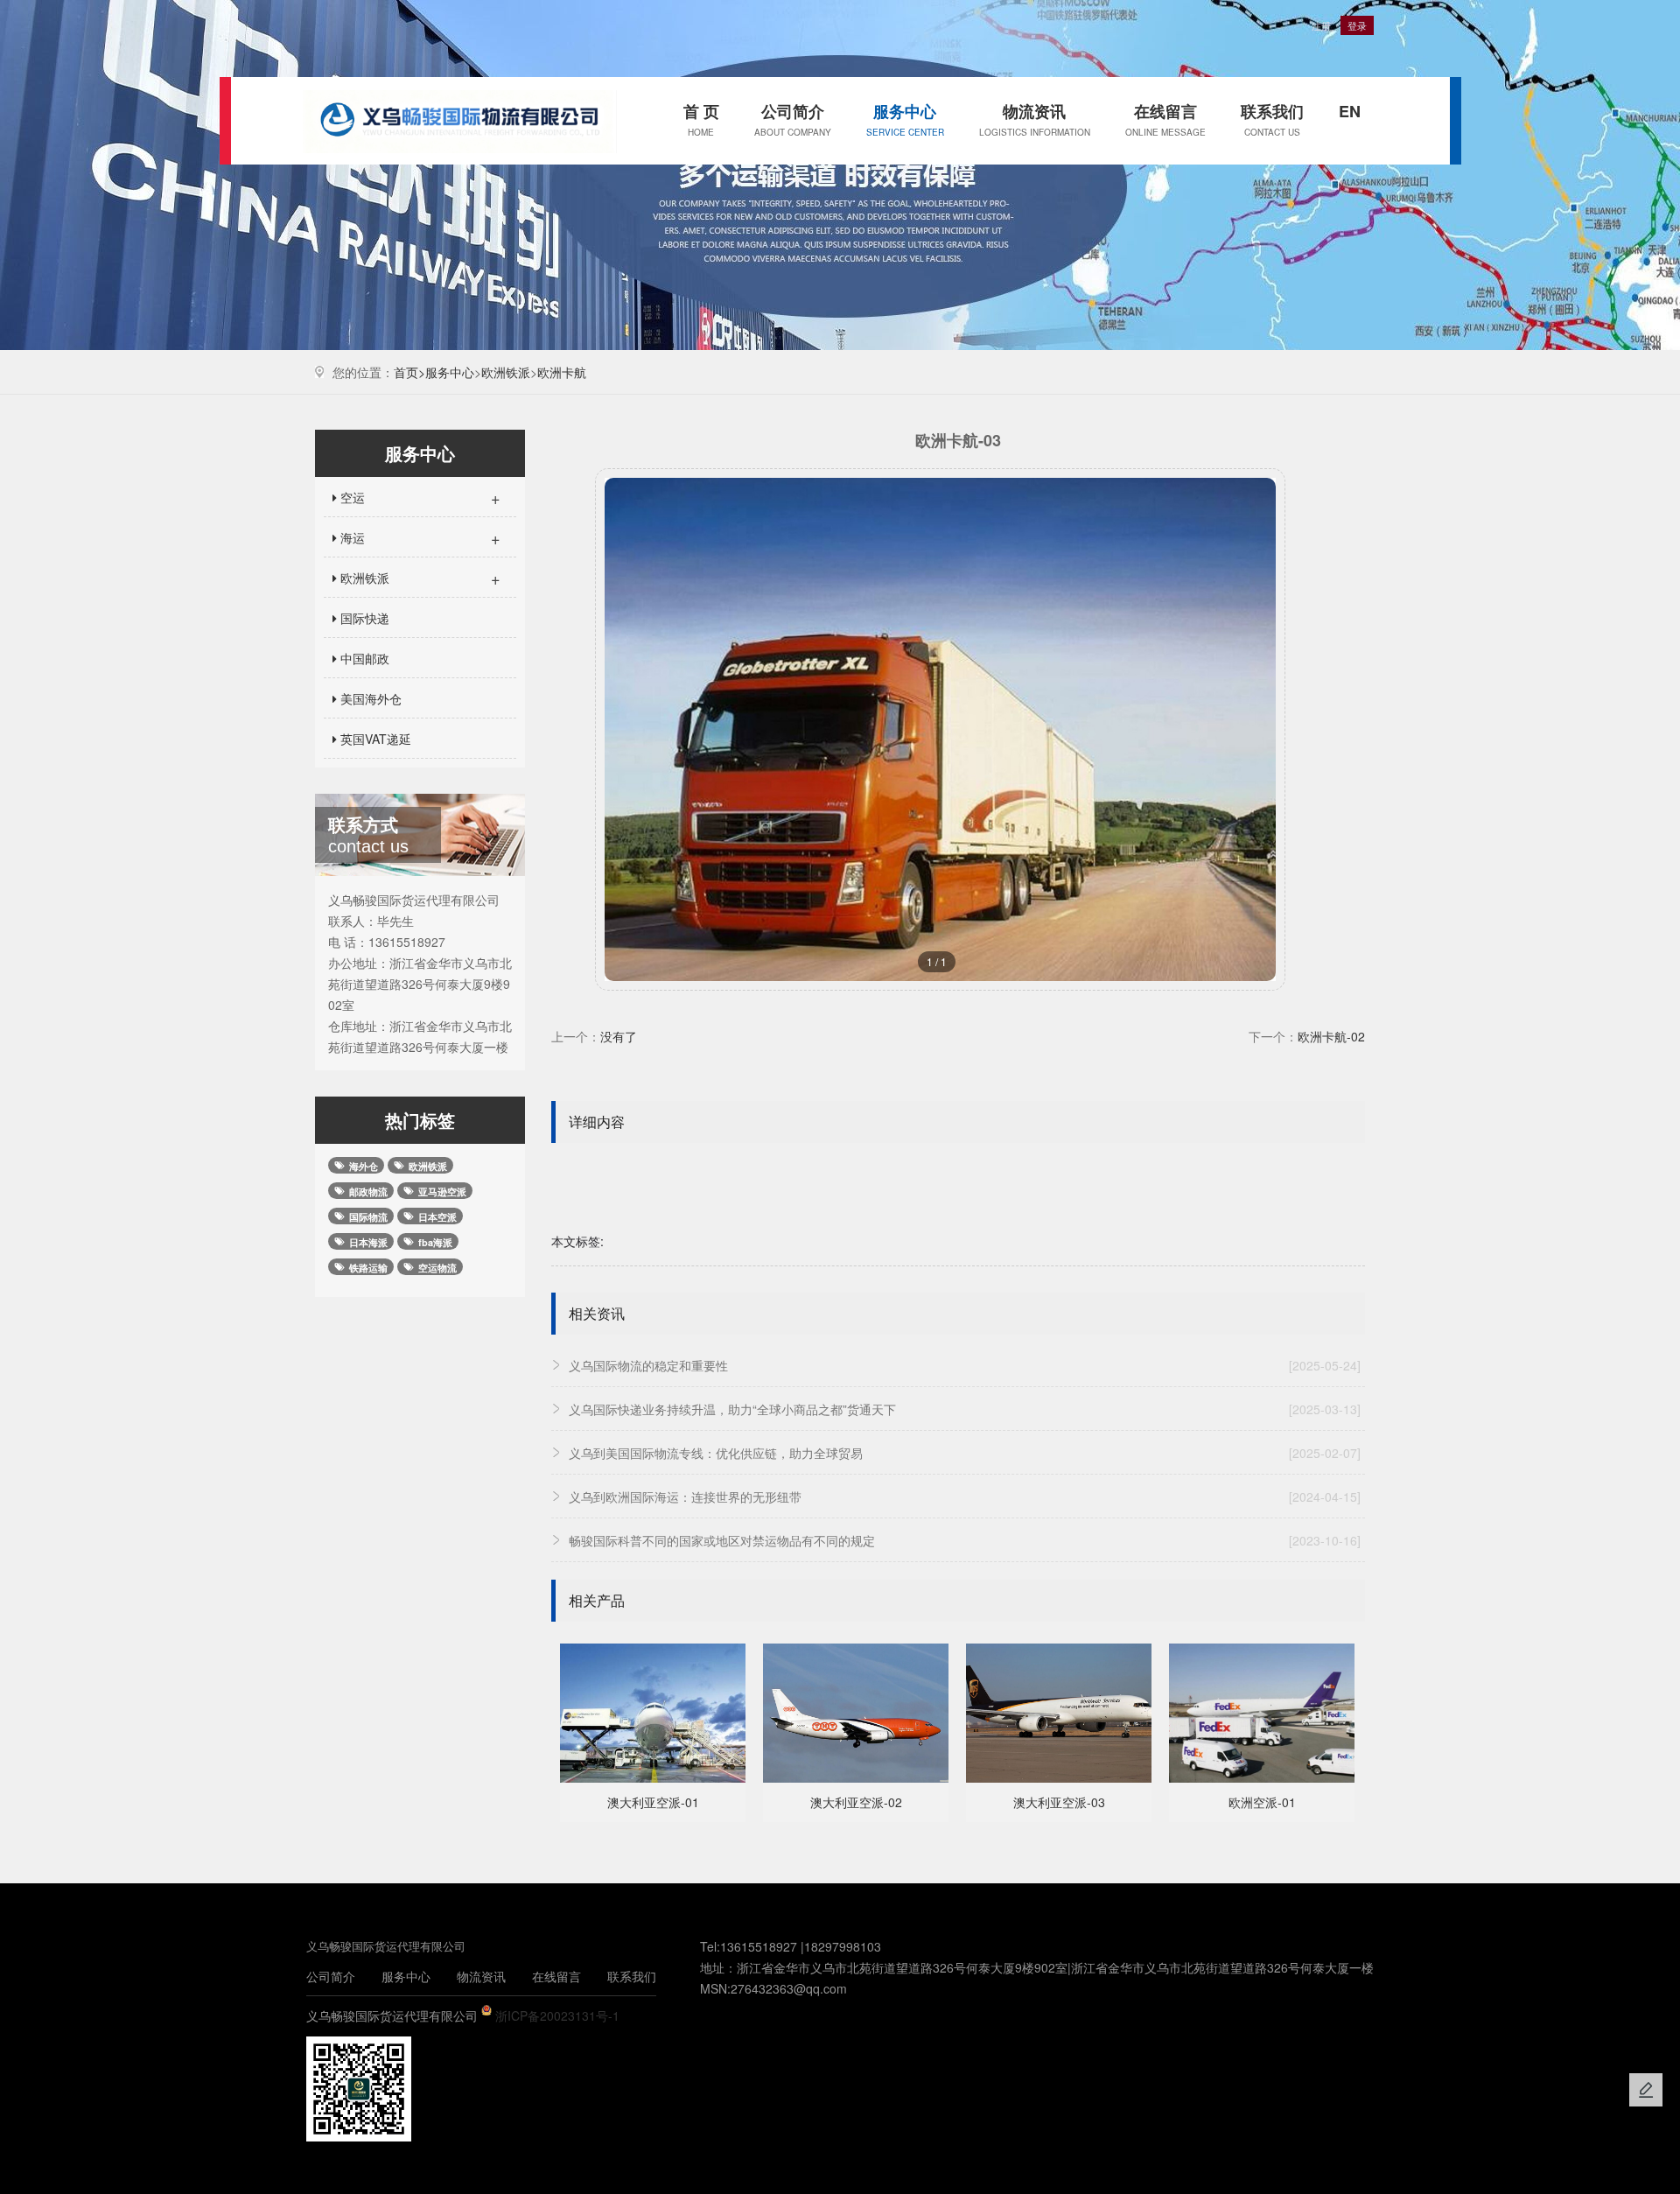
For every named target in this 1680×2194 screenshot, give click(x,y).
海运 (419, 537)
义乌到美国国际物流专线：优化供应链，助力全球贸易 (965, 1453)
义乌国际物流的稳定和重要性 (965, 1365)
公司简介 (793, 119)
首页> (409, 372)
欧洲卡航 (562, 372)
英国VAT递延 (374, 739)
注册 (1321, 25)
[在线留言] (1646, 2090)
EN (1350, 111)
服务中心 (905, 119)
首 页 (701, 119)
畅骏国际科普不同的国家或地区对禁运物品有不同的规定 (965, 1540)
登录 (1357, 25)
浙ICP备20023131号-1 (557, 2015)
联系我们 (1272, 119)
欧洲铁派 (506, 372)
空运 (419, 497)
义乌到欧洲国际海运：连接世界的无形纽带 (965, 1497)
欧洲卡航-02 (1331, 1036)
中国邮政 (363, 658)
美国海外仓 (369, 698)
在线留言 (1165, 119)
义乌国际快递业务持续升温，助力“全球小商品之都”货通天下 (965, 1409)
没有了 (619, 1036)
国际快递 (363, 618)
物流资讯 (1035, 119)
